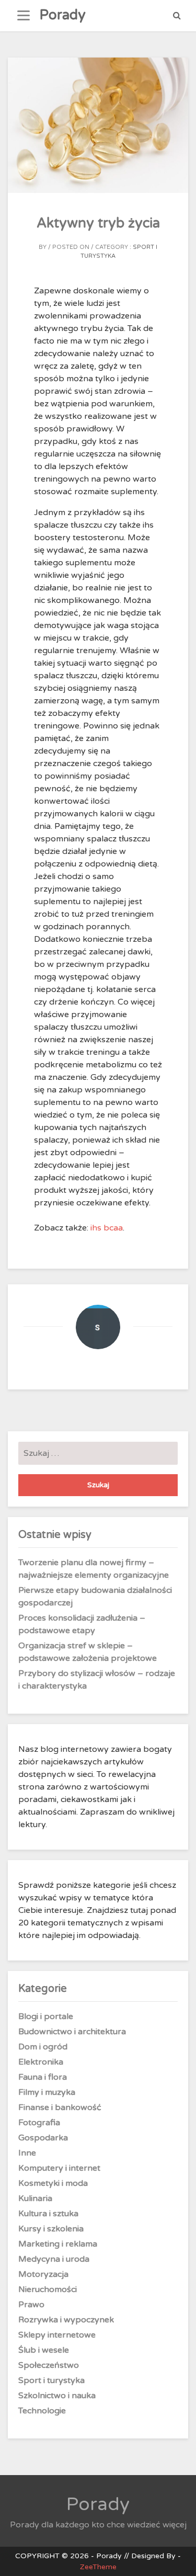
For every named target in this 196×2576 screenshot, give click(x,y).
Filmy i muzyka (47, 2092)
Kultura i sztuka (48, 2214)
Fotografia (39, 2123)
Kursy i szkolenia (51, 2229)
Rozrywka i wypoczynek (66, 2320)
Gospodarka (43, 2138)
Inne (27, 2153)
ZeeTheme (98, 2567)
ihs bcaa (107, 1228)
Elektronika (41, 2062)
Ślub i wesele (44, 2350)
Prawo (31, 2305)
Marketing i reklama (58, 2244)
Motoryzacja (43, 2274)
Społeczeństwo (49, 2365)
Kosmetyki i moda (53, 2183)
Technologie (42, 2411)
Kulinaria (35, 2198)
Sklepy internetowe (57, 2335)
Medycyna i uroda (54, 2259)
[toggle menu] (24, 16)
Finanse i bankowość (60, 2107)
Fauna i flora (43, 2077)
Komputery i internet (59, 2168)
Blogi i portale (46, 2016)
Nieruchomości (48, 2289)
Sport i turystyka (51, 2380)
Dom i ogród (43, 2047)
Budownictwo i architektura (72, 2032)
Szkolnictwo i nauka (57, 2396)
